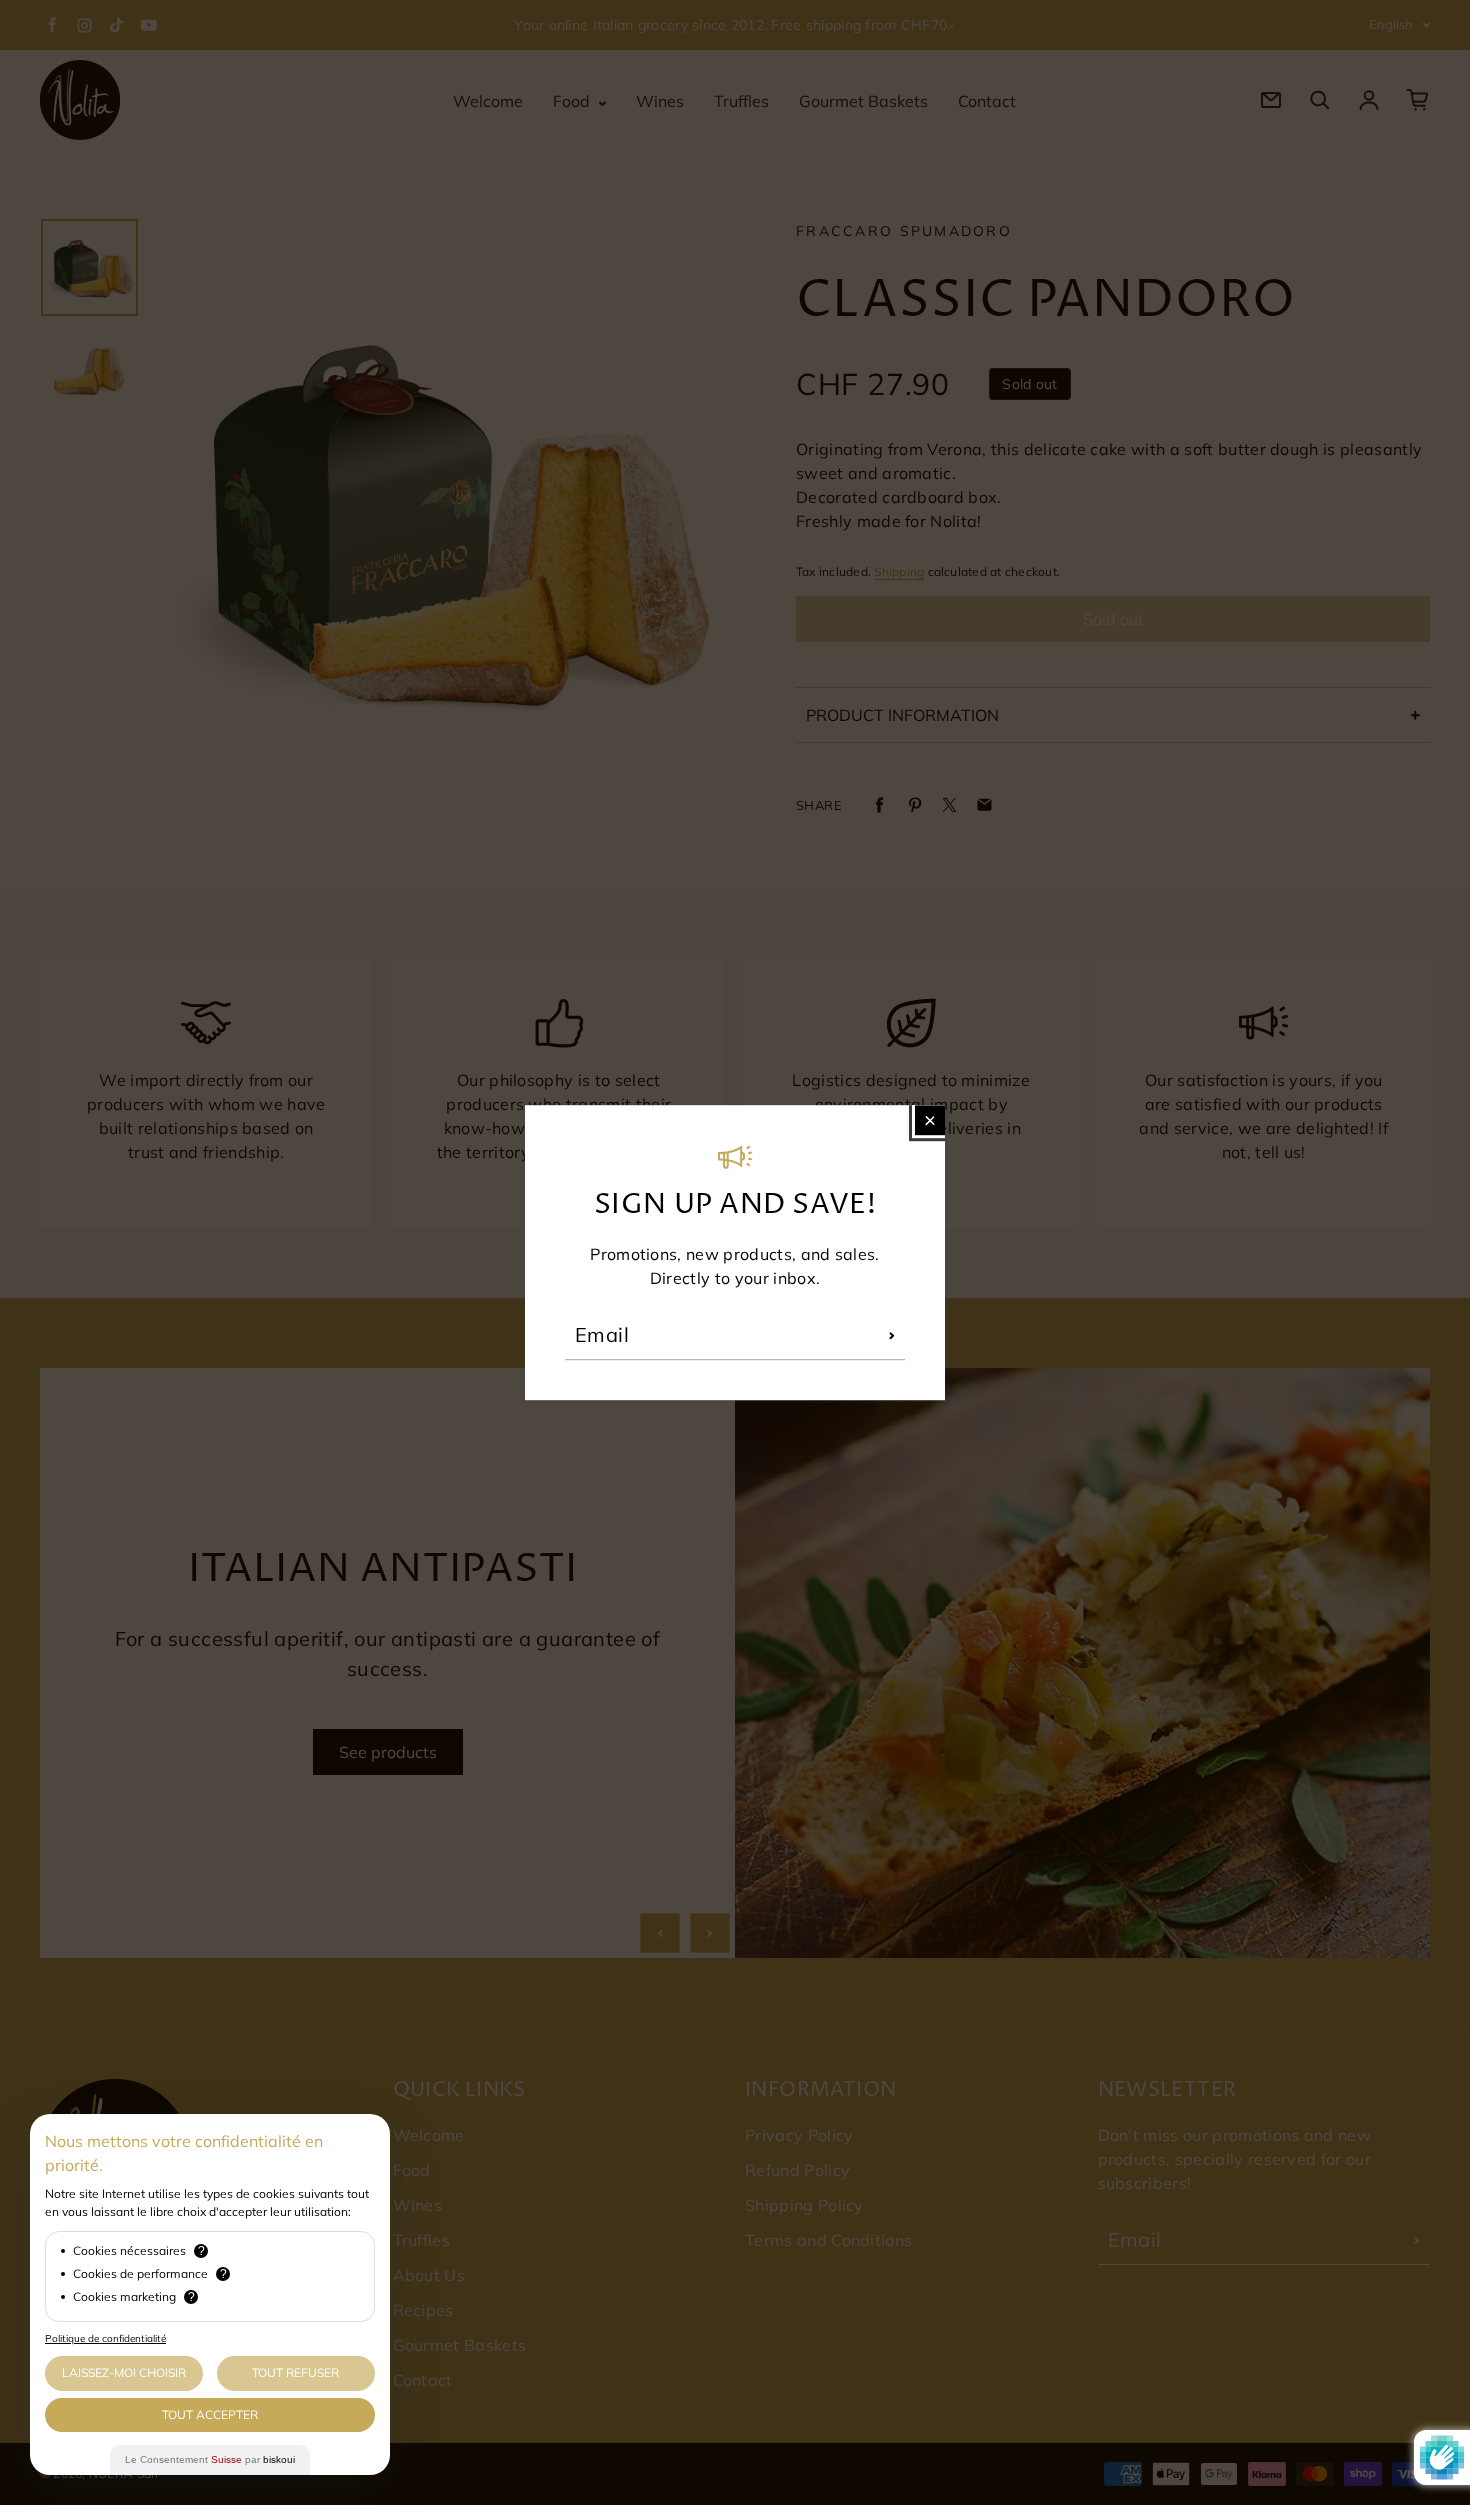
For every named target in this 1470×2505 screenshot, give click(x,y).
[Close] (930, 1120)
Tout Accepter (210, 2414)
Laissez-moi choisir (124, 2372)
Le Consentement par (210, 2459)
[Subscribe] (892, 1335)
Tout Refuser (295, 2372)
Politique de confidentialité (105, 2338)
